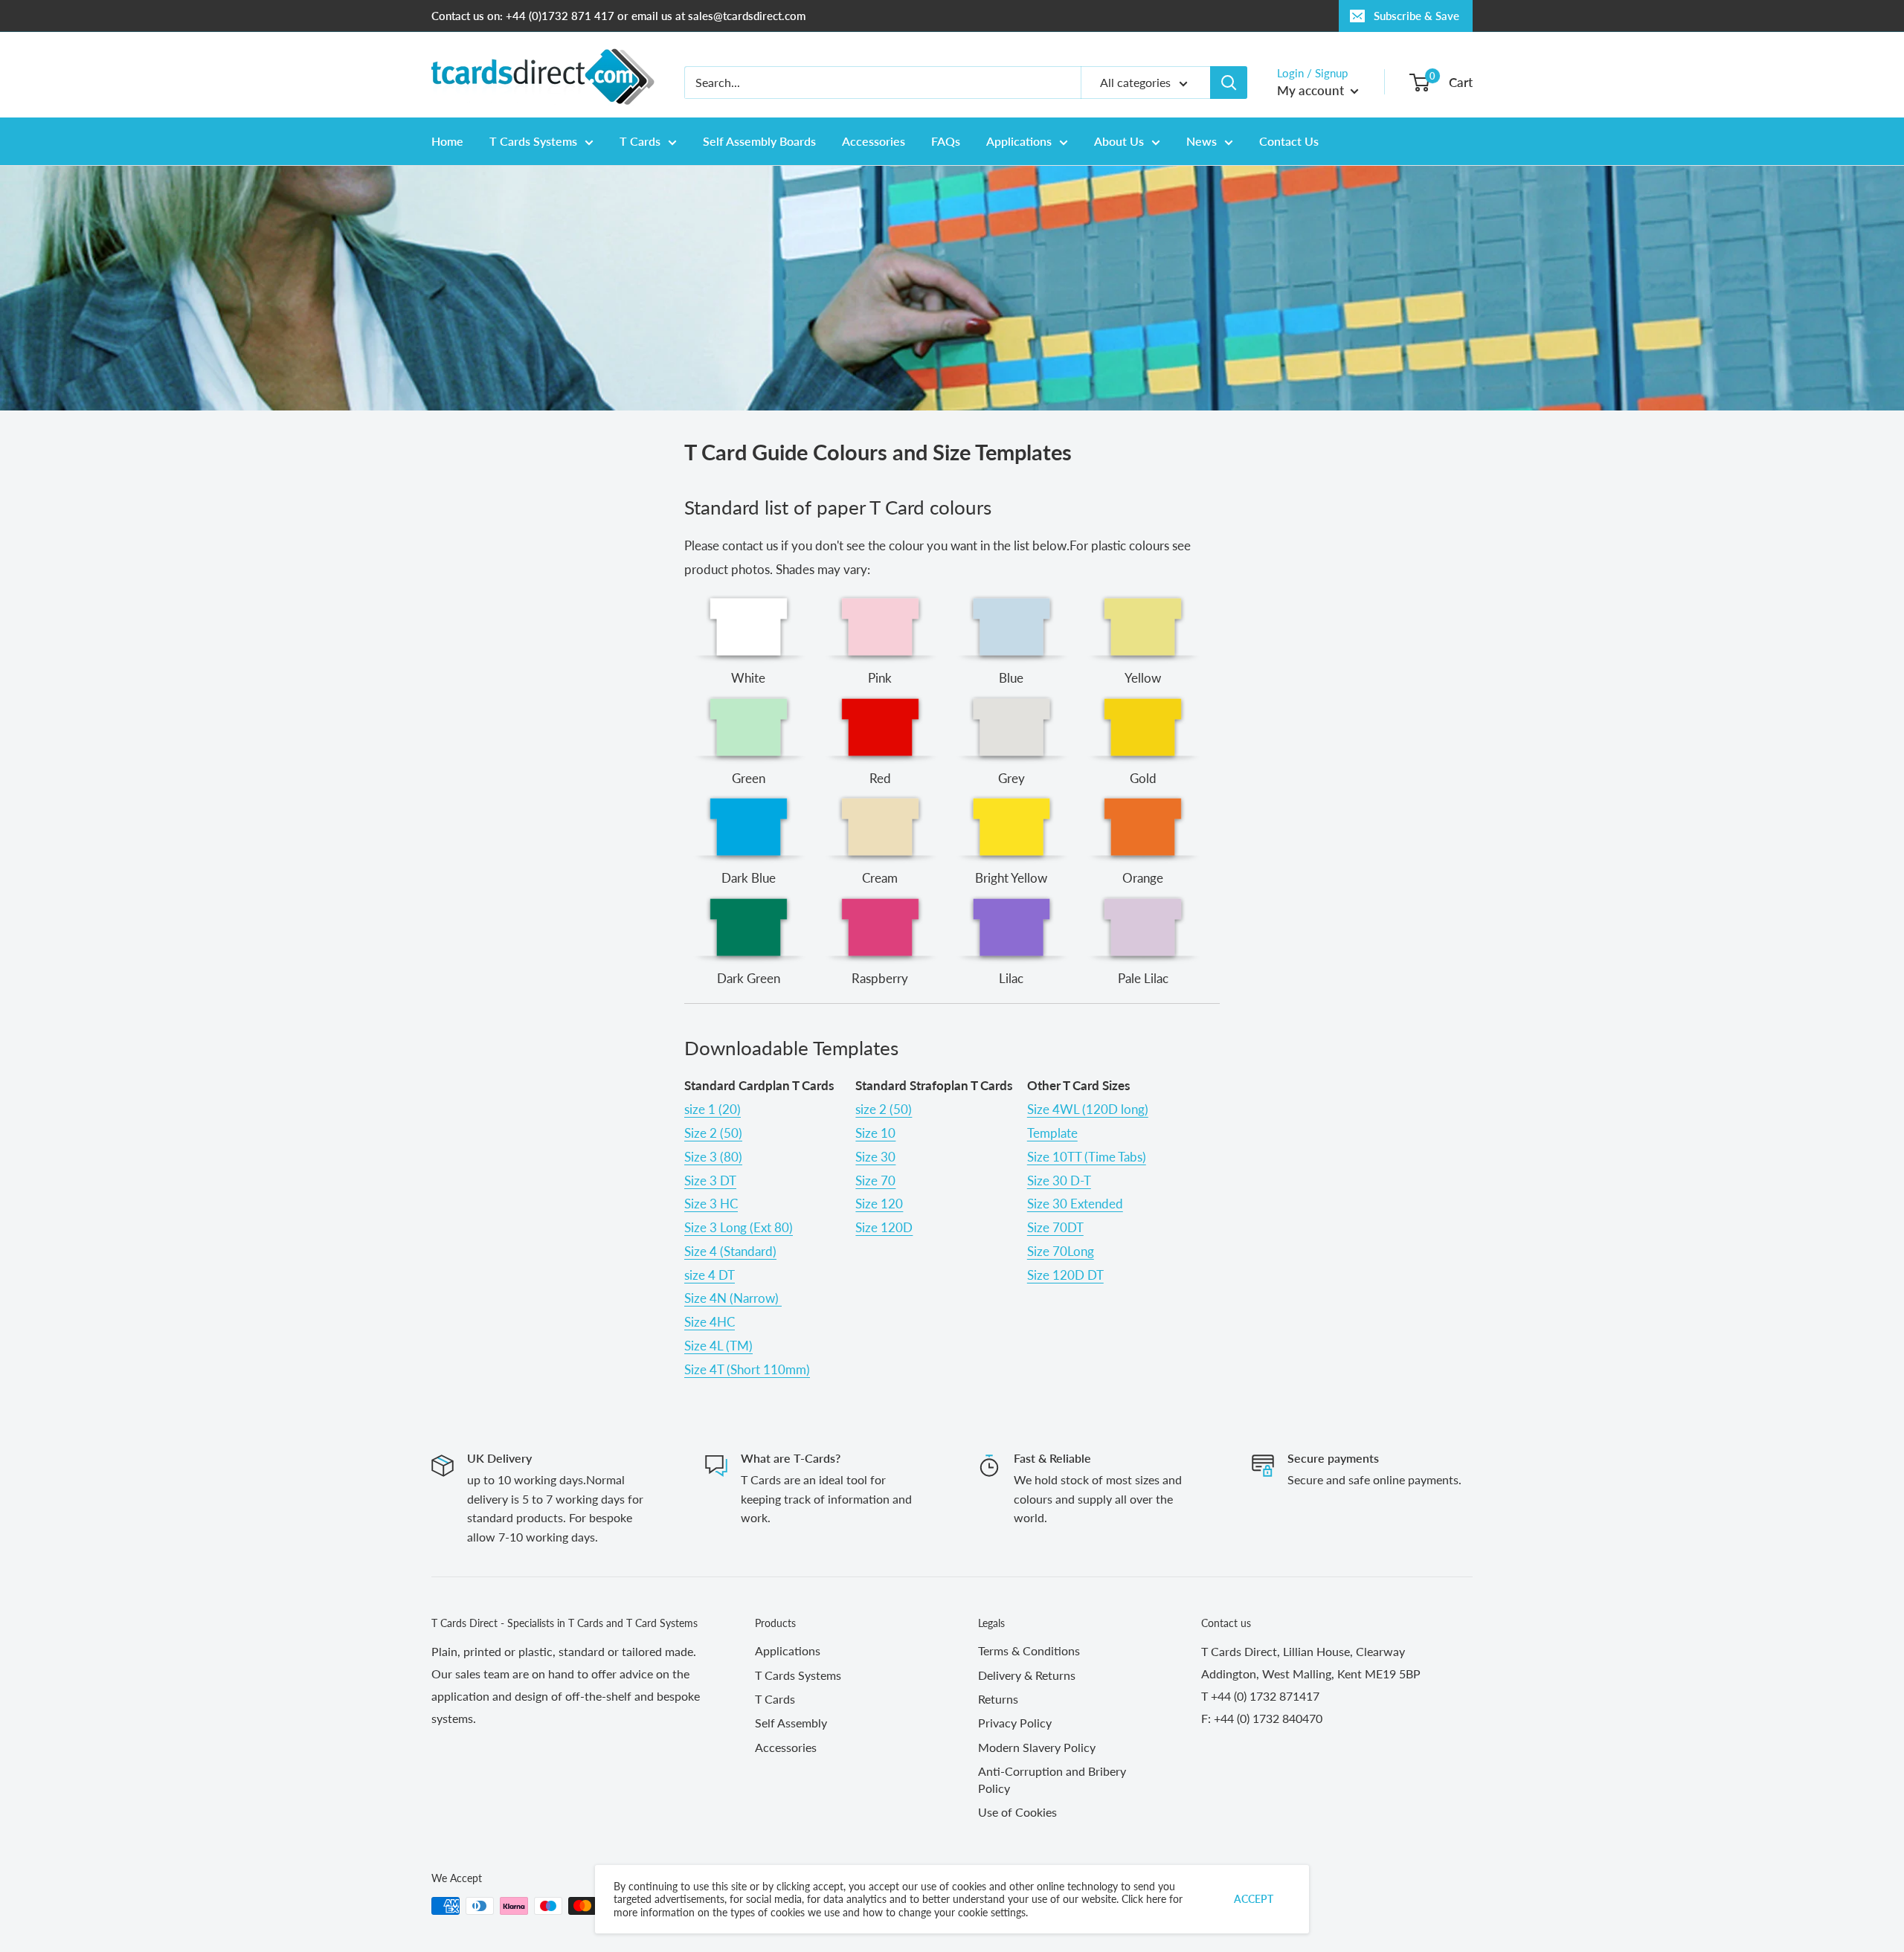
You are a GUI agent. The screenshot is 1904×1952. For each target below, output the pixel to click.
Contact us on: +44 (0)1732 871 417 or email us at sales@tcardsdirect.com (618, 16)
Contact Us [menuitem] (1289, 141)
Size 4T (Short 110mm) (747, 1369)
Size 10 (875, 1133)
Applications (788, 1650)
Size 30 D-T (1059, 1180)
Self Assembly (791, 1723)
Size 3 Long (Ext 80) (739, 1227)
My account (1312, 90)
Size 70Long (1061, 1251)
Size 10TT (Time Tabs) (1087, 1157)
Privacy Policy (1015, 1723)
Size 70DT (1055, 1227)
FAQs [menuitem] (946, 141)
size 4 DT (710, 1275)
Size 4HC (710, 1322)
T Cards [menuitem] (640, 141)
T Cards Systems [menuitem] (533, 141)
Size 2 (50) (713, 1133)
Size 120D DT (1065, 1275)
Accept (1254, 1899)
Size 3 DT (710, 1180)
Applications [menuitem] (1019, 141)
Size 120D (884, 1227)
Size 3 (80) (713, 1157)
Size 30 (875, 1157)
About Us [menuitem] (1119, 141)
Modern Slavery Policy (1037, 1747)
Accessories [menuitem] (874, 141)
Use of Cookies (1017, 1812)
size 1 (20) (713, 1109)
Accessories (786, 1747)
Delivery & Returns (1027, 1675)
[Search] (1229, 83)
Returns (998, 1699)
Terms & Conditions (1029, 1650)
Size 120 (879, 1204)
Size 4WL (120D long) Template (1088, 1121)
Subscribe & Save (1416, 16)
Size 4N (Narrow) (733, 1298)
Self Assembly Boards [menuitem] (759, 141)
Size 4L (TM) (718, 1346)
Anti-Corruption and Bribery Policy (1052, 1779)
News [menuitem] (1202, 141)
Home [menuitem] (447, 141)
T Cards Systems (798, 1675)
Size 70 (875, 1180)
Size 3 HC (711, 1204)
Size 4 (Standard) (730, 1251)
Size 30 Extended (1075, 1204)
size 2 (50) (884, 1109)
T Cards (775, 1699)
